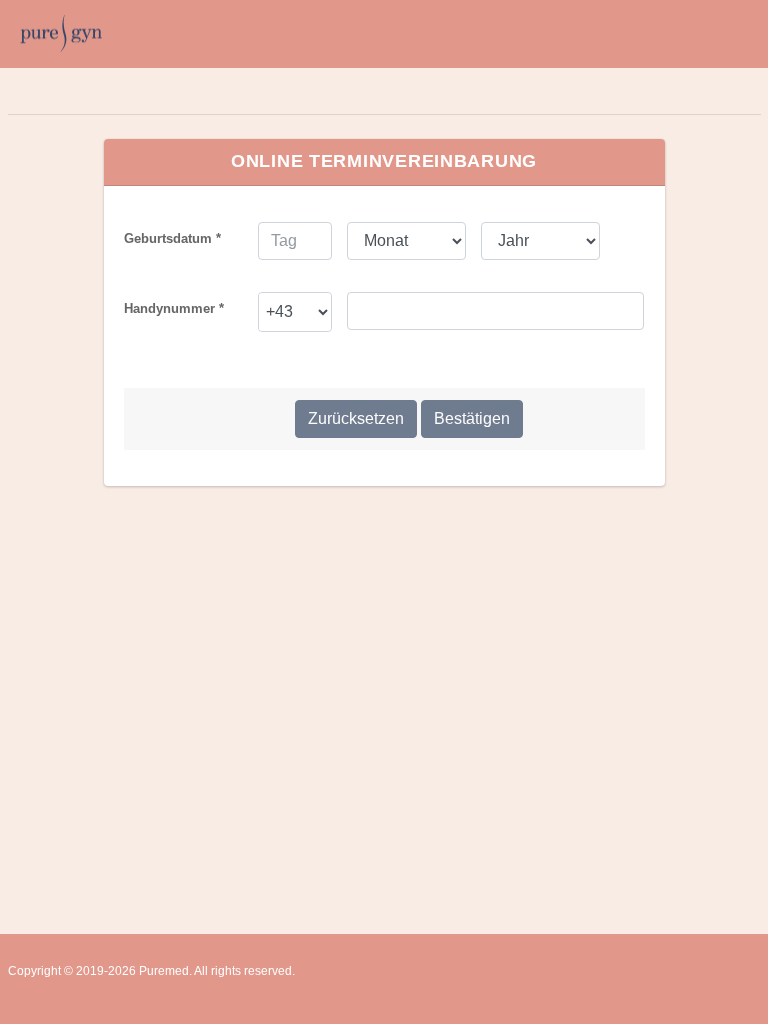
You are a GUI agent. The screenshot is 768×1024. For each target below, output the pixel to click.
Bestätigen (472, 418)
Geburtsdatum (172, 238)
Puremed (164, 971)
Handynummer (174, 308)
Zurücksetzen (356, 418)
